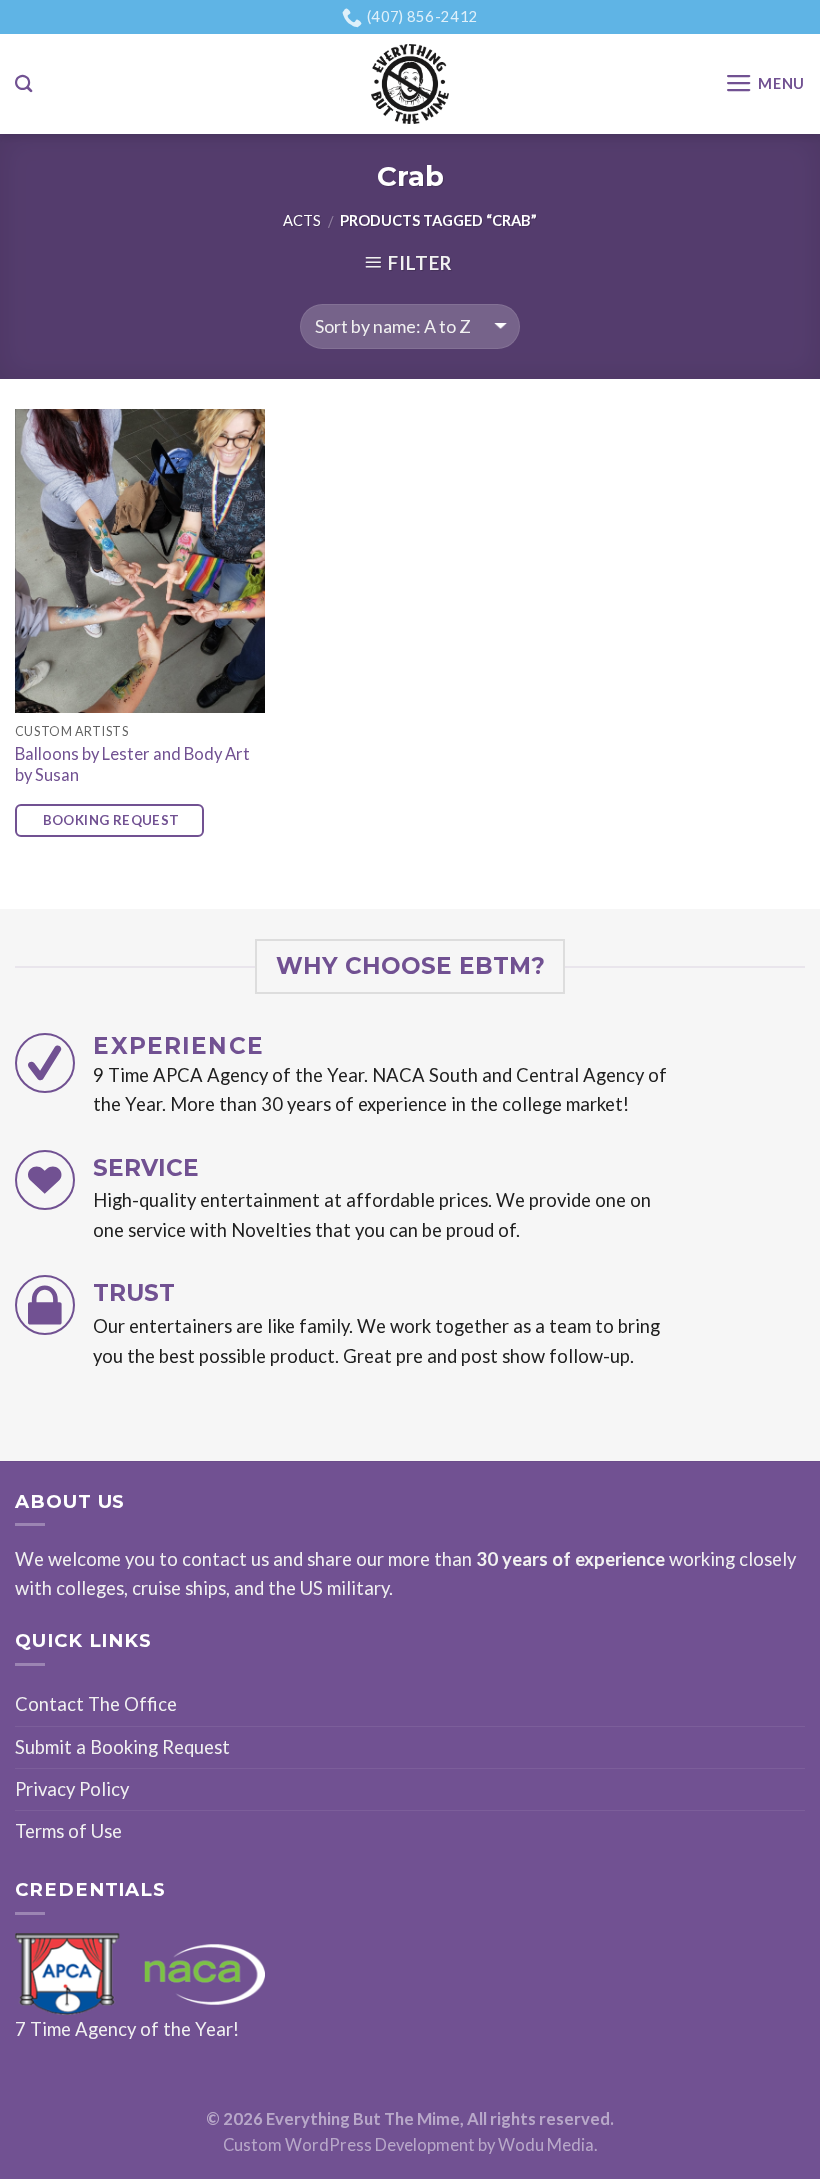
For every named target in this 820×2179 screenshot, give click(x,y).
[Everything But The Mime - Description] (410, 84)
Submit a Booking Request (122, 1747)
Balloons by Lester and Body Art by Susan (132, 765)
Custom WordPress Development (349, 2145)
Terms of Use (68, 1831)
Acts (302, 220)
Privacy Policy (72, 1789)
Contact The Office (96, 1704)
